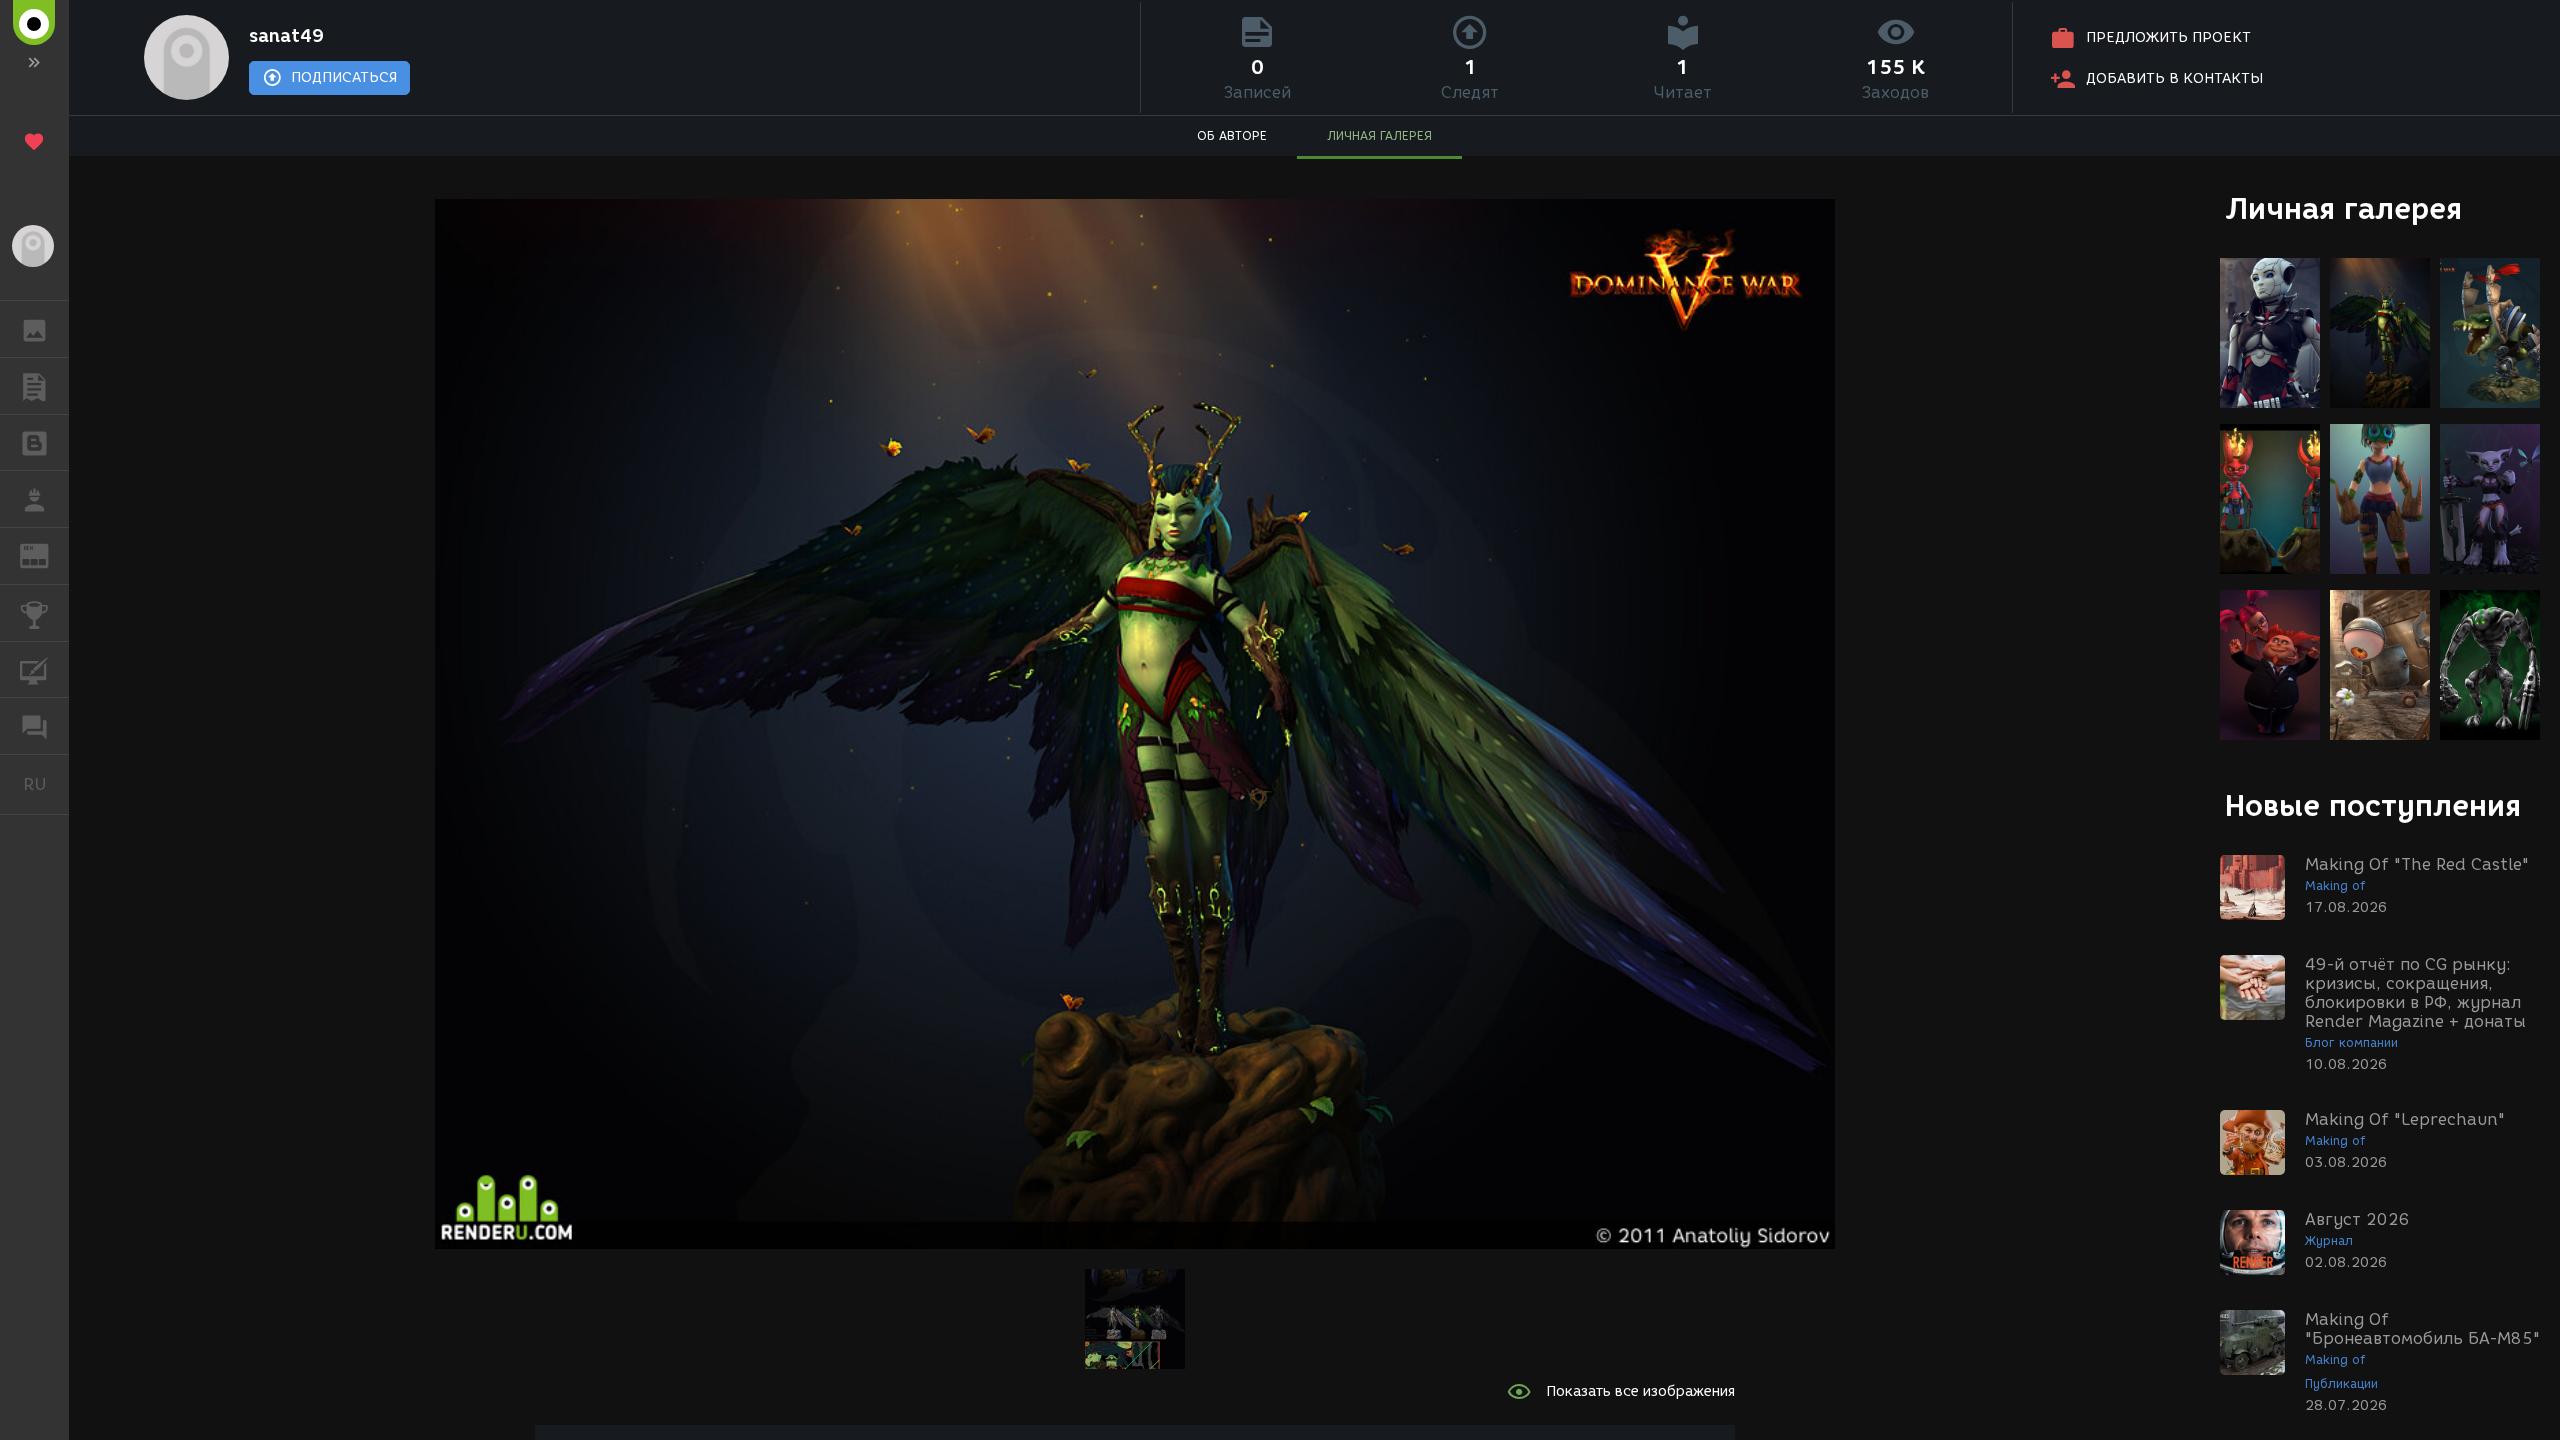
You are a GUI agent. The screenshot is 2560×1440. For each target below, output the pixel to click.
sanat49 (286, 36)
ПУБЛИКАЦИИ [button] (34, 386)
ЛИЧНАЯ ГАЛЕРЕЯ (1379, 135)
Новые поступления (2373, 805)
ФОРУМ (34, 726)
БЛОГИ (34, 443)
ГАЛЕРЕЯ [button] (34, 329)
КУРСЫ (34, 670)
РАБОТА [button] (34, 499)
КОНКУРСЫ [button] (34, 613)
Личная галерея (2343, 208)
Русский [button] (46, 784)
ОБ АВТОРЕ (1232, 135)
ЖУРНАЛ (46, 554)
